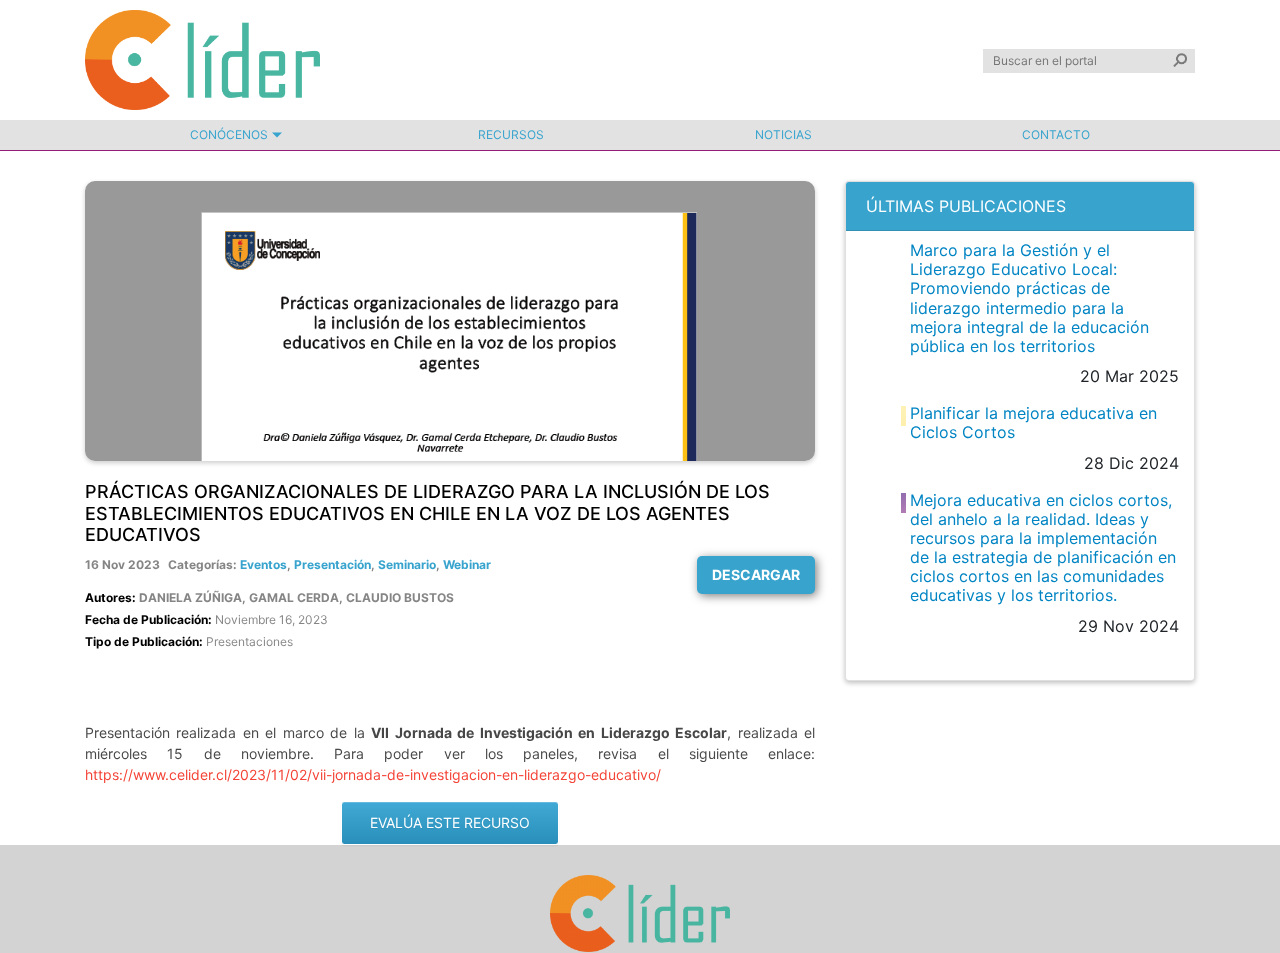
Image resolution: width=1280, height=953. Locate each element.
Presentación (332, 564)
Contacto (1056, 134)
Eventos (263, 564)
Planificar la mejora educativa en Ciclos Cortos (1033, 422)
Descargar (756, 574)
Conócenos (229, 134)
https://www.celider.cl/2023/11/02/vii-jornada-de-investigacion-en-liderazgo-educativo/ (373, 774)
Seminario (407, 564)
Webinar (467, 564)
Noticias (783, 134)
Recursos (511, 134)
